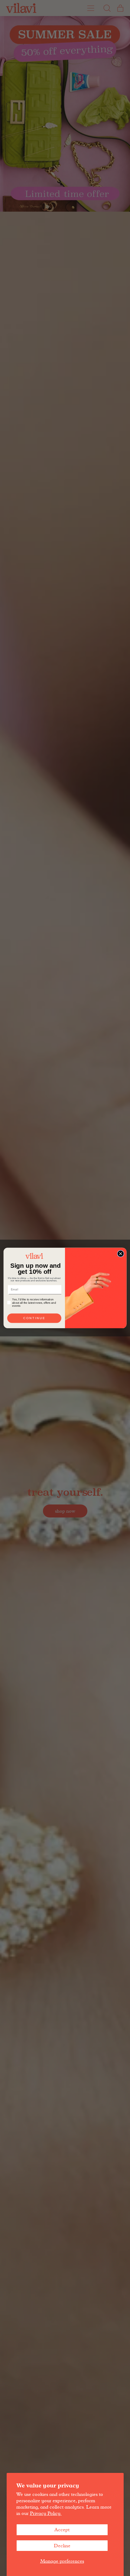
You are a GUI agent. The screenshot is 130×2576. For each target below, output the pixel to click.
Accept (62, 2530)
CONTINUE (34, 1318)
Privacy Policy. (46, 2513)
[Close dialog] (121, 1254)
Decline (62, 2546)
